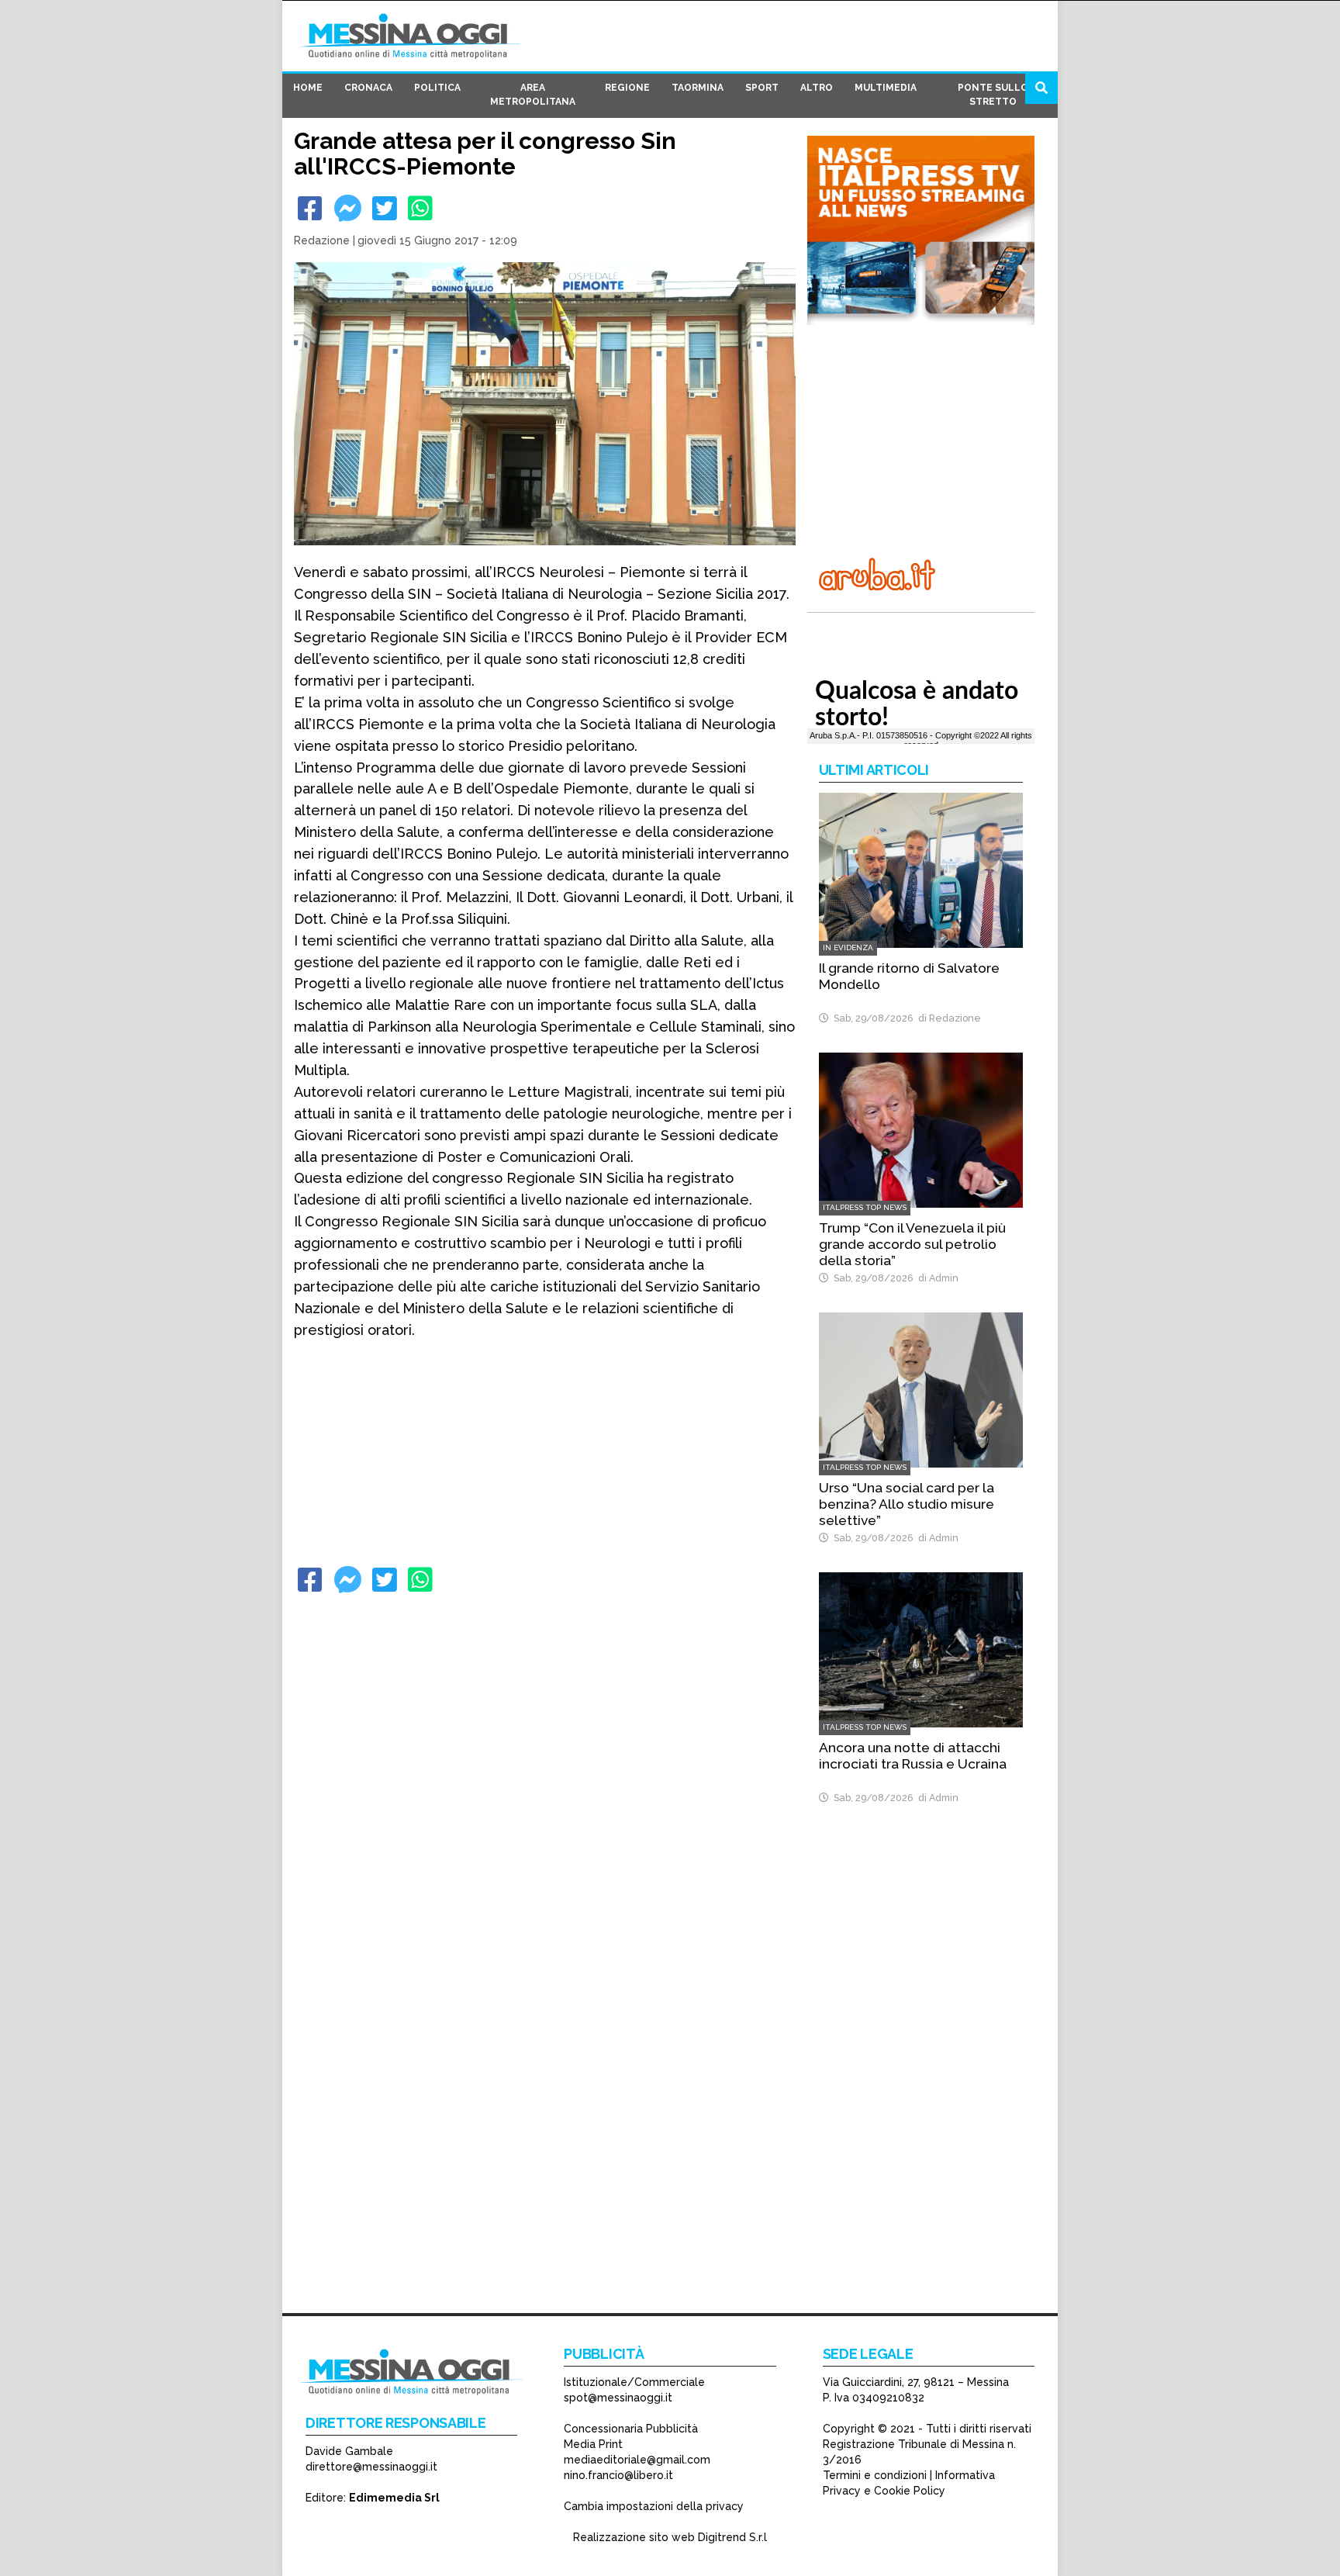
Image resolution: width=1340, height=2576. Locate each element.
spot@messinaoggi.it (618, 2398)
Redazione (322, 240)
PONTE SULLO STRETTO (993, 95)
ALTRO (817, 88)
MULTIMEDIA (886, 88)
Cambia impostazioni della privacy (654, 2506)
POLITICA (437, 88)
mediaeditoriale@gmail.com (637, 2460)
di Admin (936, 1278)
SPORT (762, 88)
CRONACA (368, 88)
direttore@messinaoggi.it (371, 2467)
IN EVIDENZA (848, 947)
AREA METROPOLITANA (533, 95)
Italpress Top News (865, 1207)
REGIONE (627, 88)
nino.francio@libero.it (618, 2475)
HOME (308, 88)
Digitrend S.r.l (732, 2537)
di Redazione (947, 1018)
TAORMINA (698, 88)
